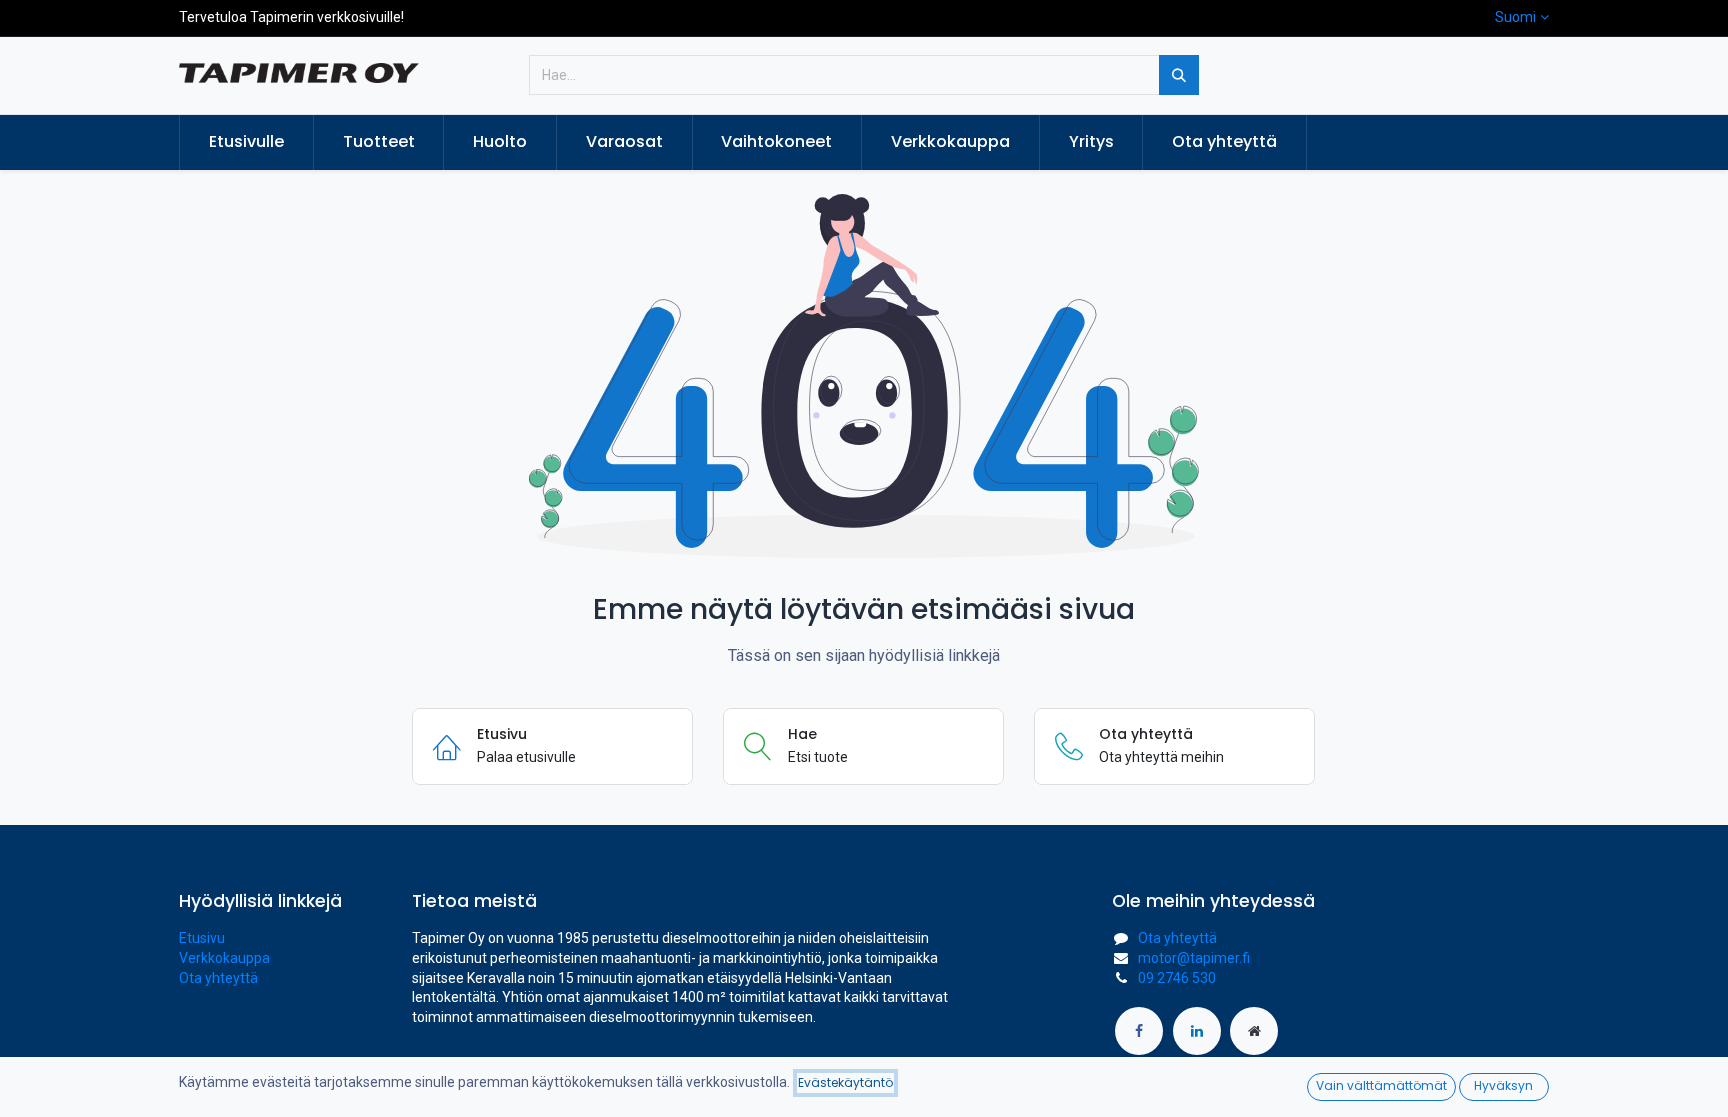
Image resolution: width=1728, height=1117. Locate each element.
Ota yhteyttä (218, 978)
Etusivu (202, 938)
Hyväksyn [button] (1503, 1085)
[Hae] (1179, 75)
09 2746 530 (1177, 978)
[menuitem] (246, 142)
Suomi (1515, 17)
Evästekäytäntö (845, 1082)
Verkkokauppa (224, 958)
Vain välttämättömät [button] (1381, 1085)
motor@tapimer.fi (1194, 958)
